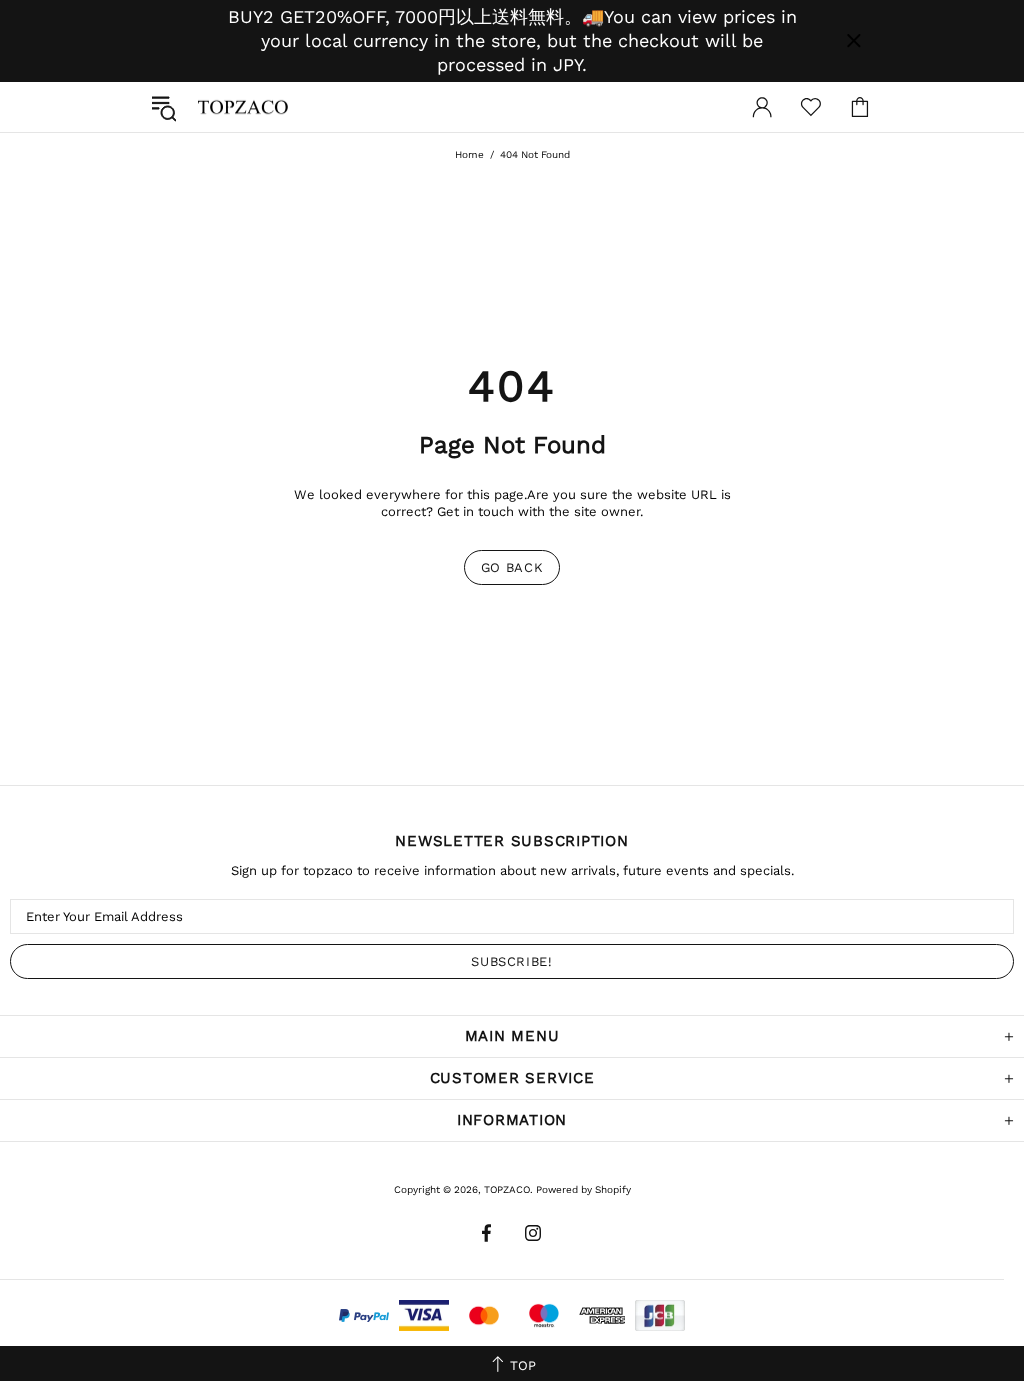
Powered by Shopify (583, 1189)
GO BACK (512, 567)
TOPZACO (243, 107)
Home (469, 154)
